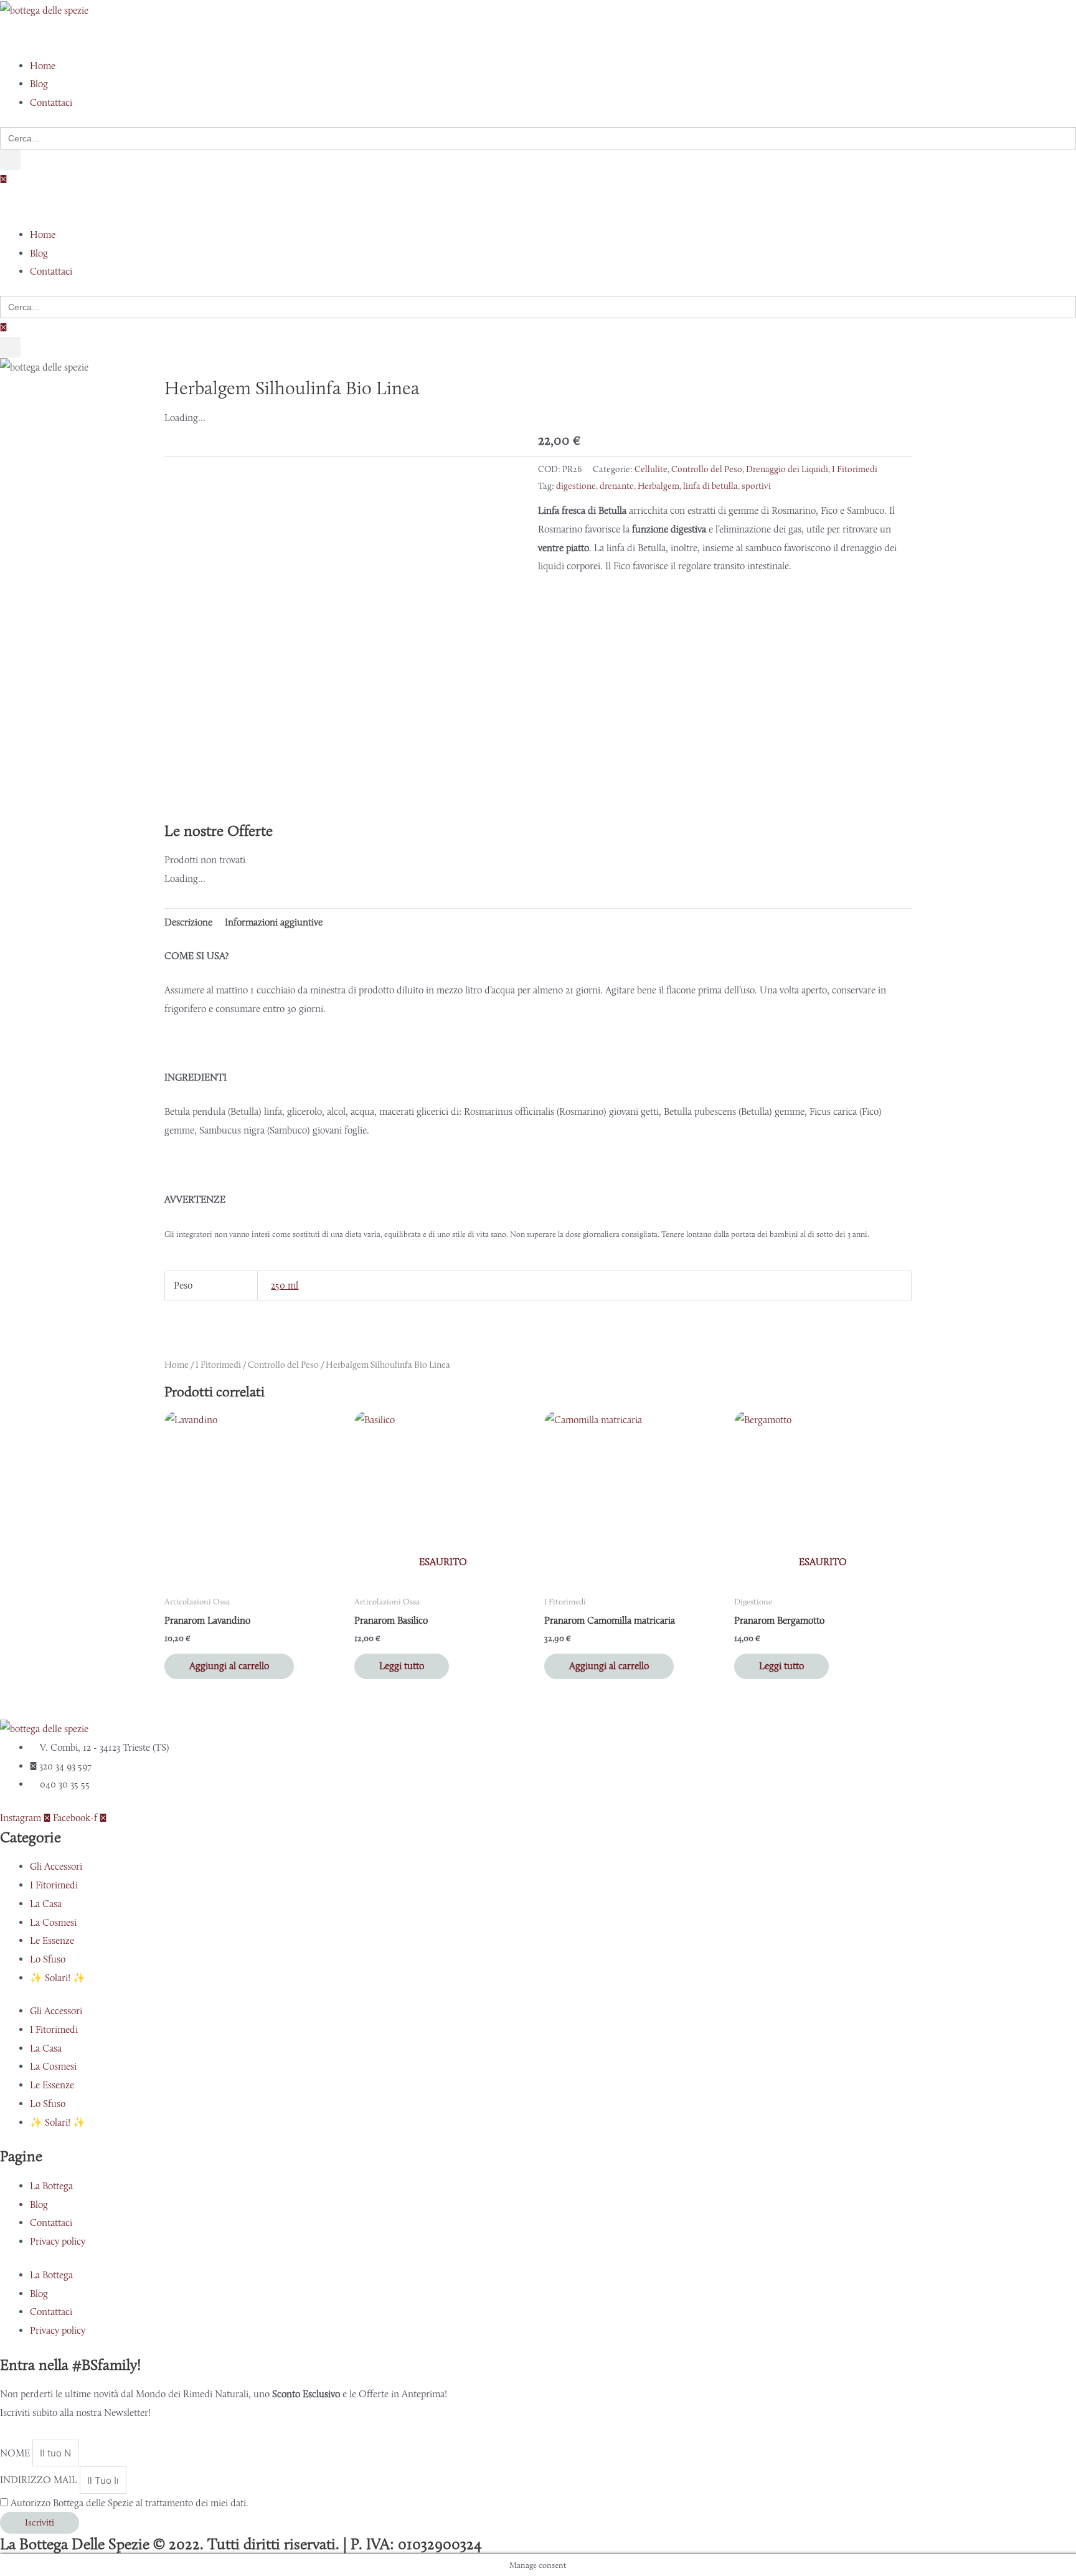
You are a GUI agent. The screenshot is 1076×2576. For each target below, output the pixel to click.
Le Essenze (52, 1940)
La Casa (46, 1904)
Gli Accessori (56, 1866)
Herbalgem (658, 486)
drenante (617, 486)
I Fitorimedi (855, 469)
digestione (576, 486)
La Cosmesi (53, 1922)
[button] (538, 38)
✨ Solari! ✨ (58, 1978)
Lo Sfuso (48, 1959)
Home (177, 1365)
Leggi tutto (402, 1666)
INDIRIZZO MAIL (40, 2480)
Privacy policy (58, 2241)
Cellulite (651, 469)
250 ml (285, 1285)
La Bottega (51, 2186)
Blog (39, 2204)
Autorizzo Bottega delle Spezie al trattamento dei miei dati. (130, 2503)
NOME (16, 2453)
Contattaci (51, 2223)
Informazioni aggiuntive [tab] (274, 922)
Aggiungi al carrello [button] (229, 1666)
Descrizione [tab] (188, 922)
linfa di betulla (710, 486)
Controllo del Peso (707, 469)
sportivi (756, 486)
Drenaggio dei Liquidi (787, 469)
